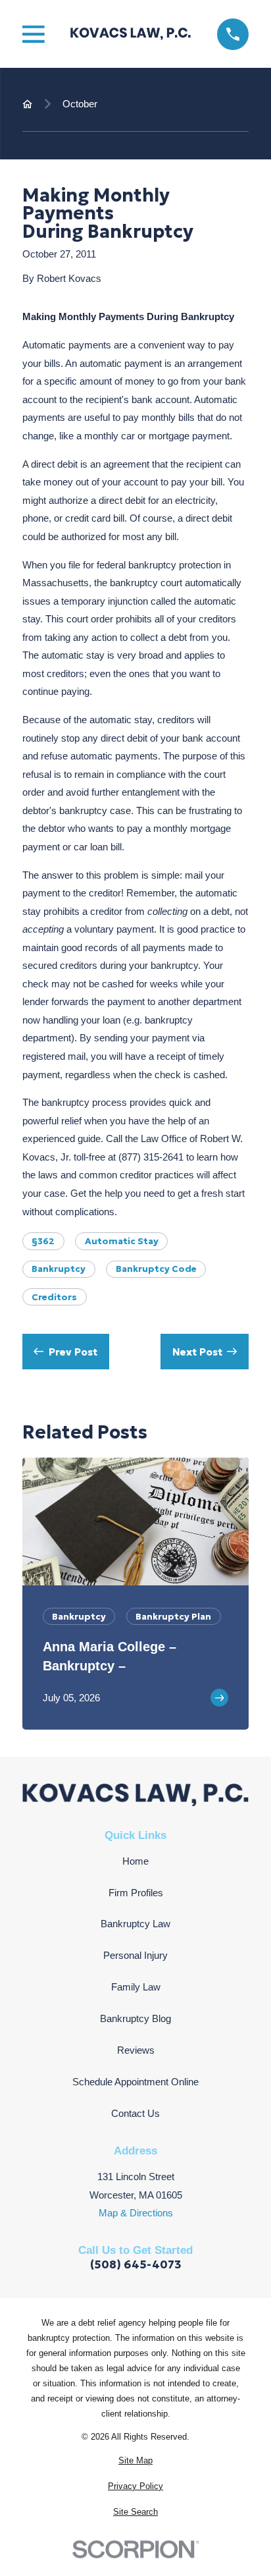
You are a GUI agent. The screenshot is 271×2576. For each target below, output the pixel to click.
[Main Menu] (34, 34)
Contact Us (135, 2113)
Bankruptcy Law (135, 1924)
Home (135, 1861)
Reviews (136, 2050)
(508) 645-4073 (136, 2265)
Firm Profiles (136, 1893)
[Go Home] (27, 104)
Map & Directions (136, 2213)
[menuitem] (135, 2461)
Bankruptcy (59, 1269)
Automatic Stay (122, 1241)
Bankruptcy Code (156, 1269)
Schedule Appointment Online (135, 2082)
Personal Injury (135, 1955)
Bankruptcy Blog (135, 2018)
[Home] (131, 34)
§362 (43, 1241)
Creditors (54, 1297)
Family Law (136, 1987)
